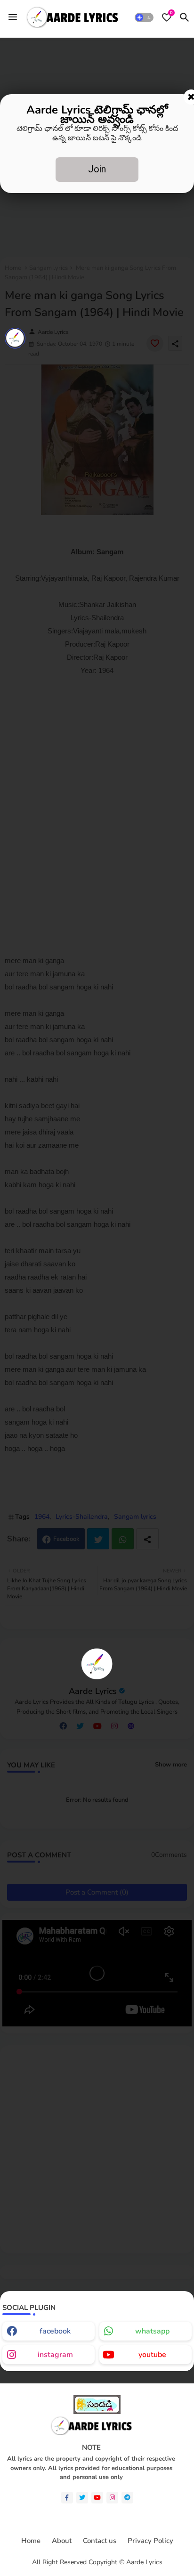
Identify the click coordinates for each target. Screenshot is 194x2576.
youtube (152, 2355)
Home (31, 2541)
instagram (55, 2355)
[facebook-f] (67, 2498)
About (62, 2541)
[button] (144, 17)
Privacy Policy (150, 2541)
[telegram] (127, 2498)
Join (97, 169)
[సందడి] (97, 2412)
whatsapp (152, 2331)
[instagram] (112, 2498)
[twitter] (82, 2498)
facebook (55, 2331)
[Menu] (13, 17)
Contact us (100, 2541)
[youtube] (97, 2498)
